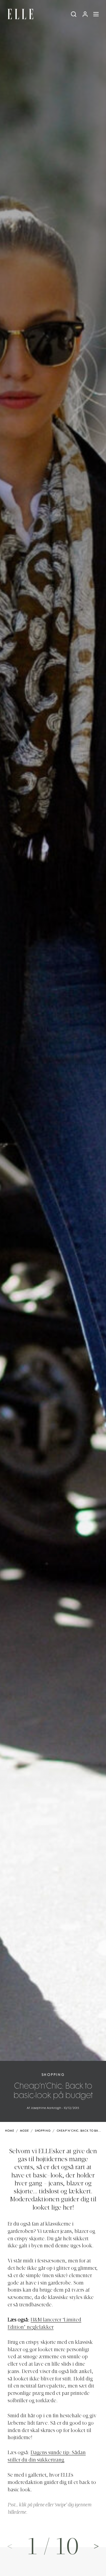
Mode (24, 2131)
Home (10, 2131)
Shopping (53, 2075)
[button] (96, 2546)
